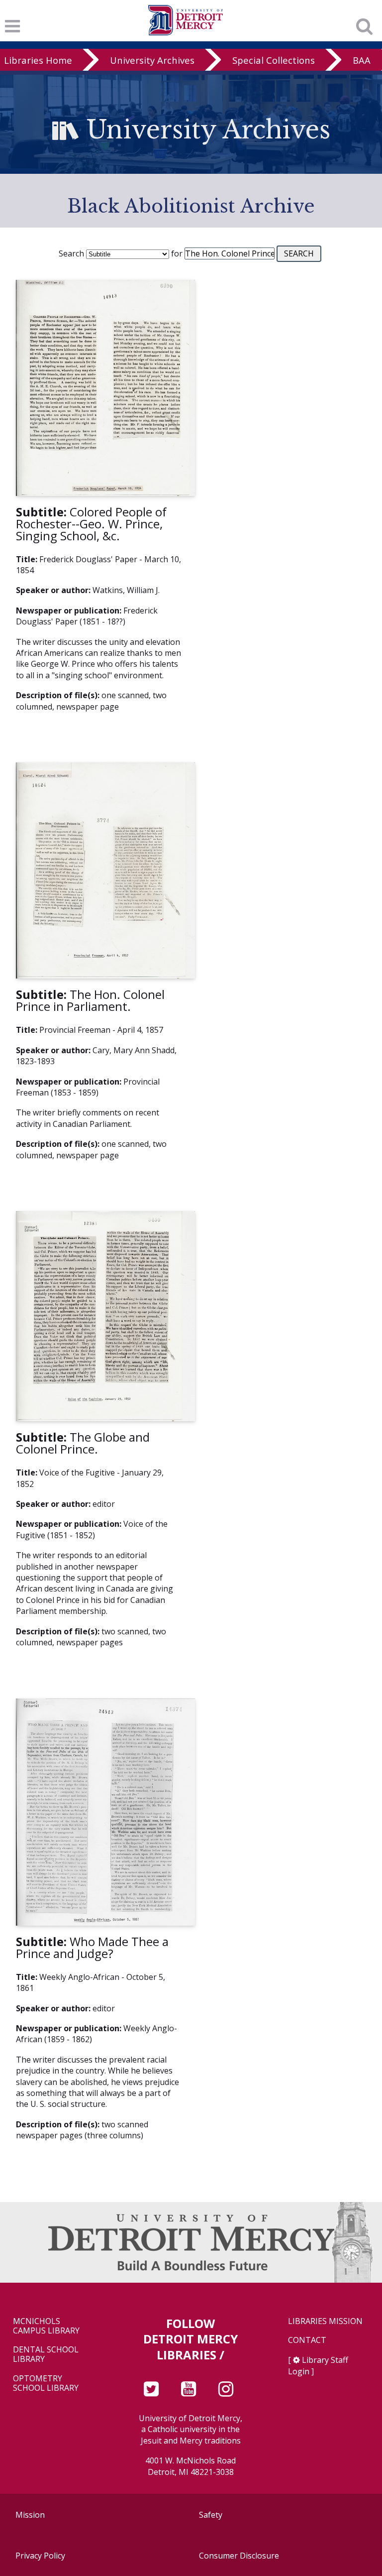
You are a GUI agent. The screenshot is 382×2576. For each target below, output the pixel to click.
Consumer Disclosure (239, 2556)
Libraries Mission (325, 2321)
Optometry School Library (46, 2383)
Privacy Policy (40, 2556)
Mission (30, 2515)
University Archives (152, 60)
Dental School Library (46, 2354)
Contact (307, 2340)
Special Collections (274, 60)
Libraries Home (38, 60)
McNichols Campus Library (46, 2326)
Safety (211, 2515)
